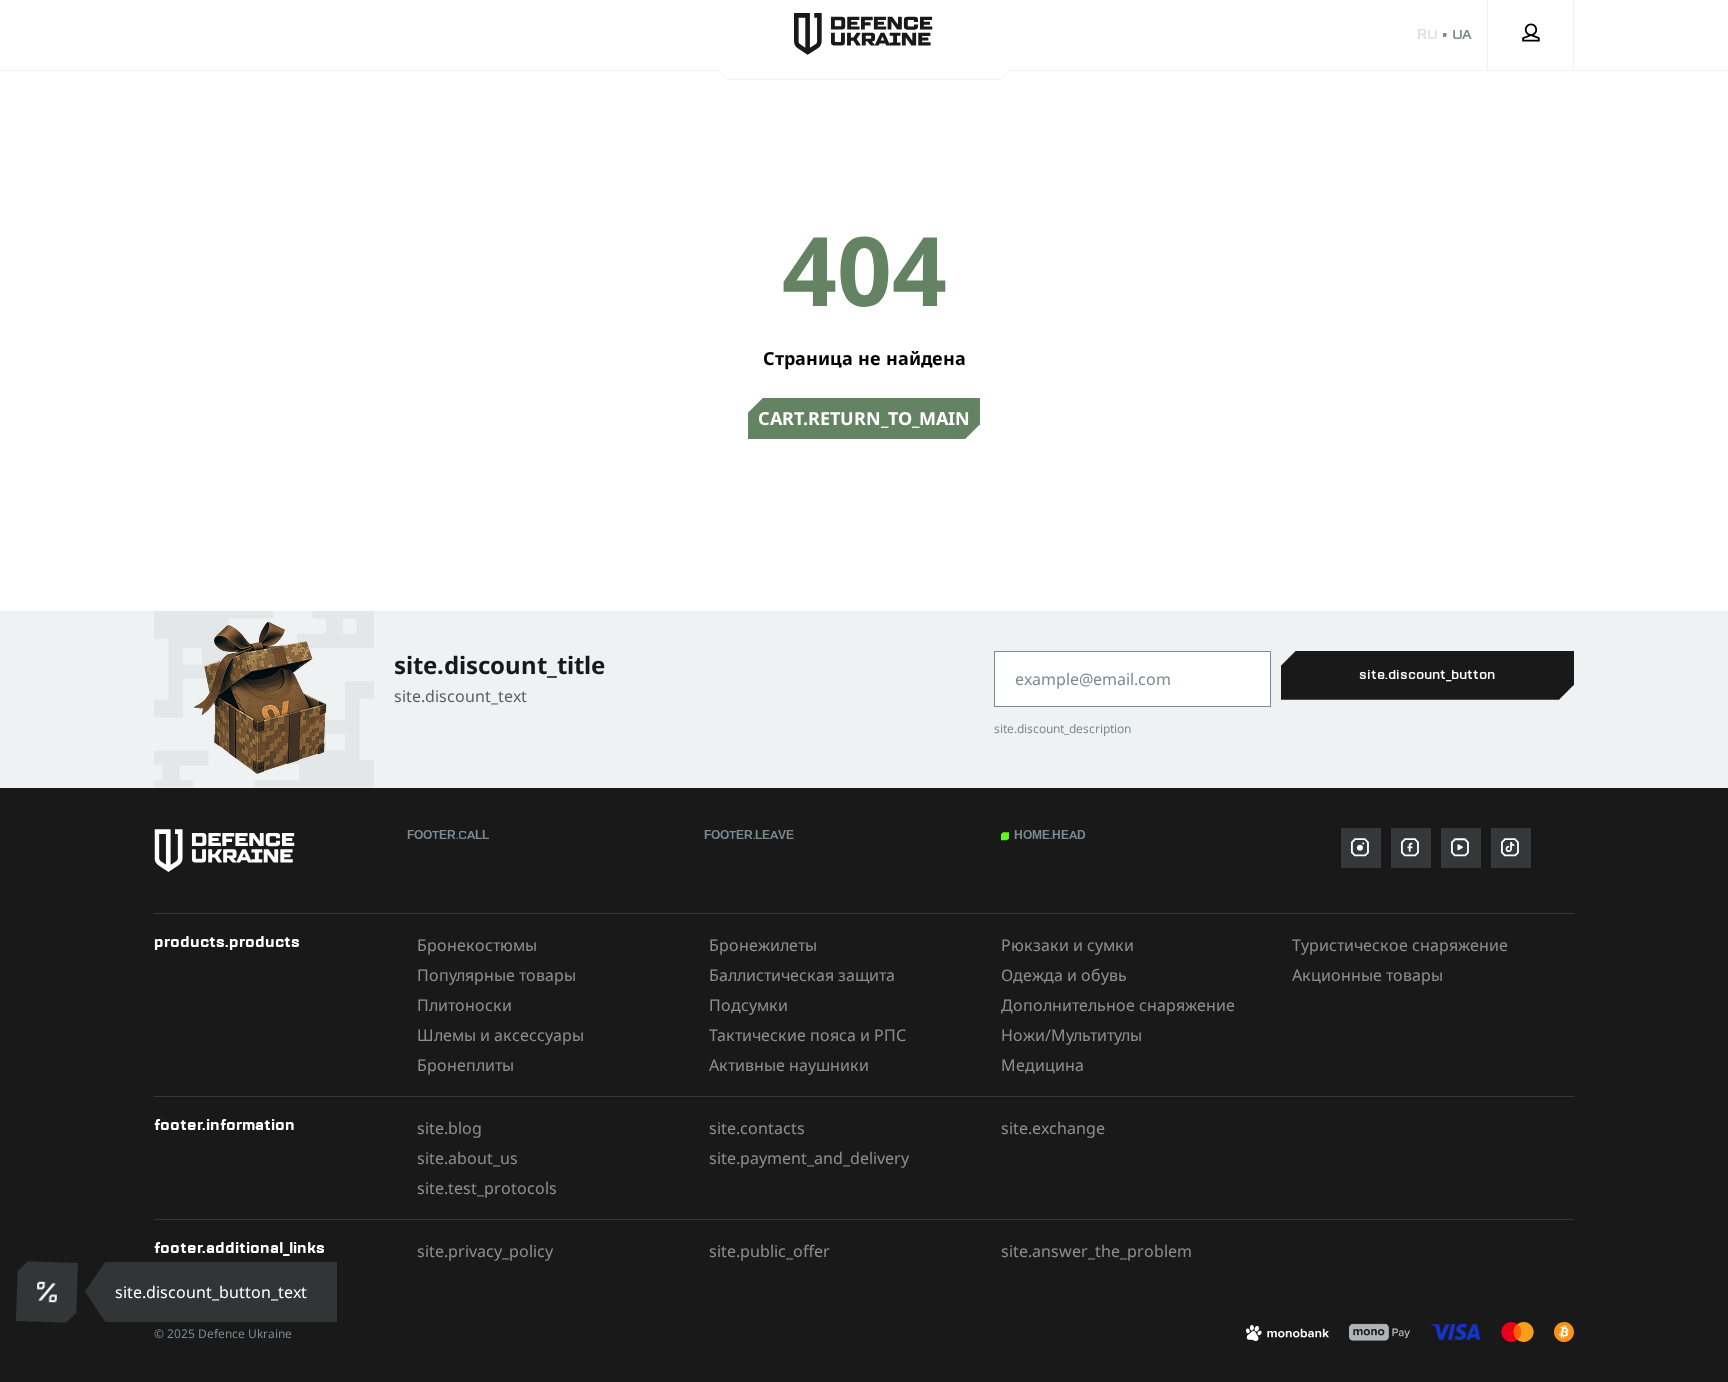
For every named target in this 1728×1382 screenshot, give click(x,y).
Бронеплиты (465, 1065)
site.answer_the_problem (1096, 1251)
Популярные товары (496, 975)
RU (1427, 35)
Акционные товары (1367, 975)
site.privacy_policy (485, 1251)
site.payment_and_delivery (809, 1158)
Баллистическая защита (802, 975)
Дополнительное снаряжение (1118, 1005)
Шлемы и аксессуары (500, 1035)
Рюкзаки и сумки (1067, 945)
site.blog (449, 1128)
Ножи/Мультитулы (1071, 1035)
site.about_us (467, 1158)
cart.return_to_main (864, 418)
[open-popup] (47, 1292)
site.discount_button (1427, 675)
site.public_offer (769, 1251)
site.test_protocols (487, 1188)
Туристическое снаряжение (1400, 945)
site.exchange (1053, 1128)
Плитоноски (464, 1005)
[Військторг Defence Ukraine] (270, 850)
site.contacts (757, 1128)
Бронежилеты (763, 945)
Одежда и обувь (1064, 975)
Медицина (1042, 1065)
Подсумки (748, 1005)
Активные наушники (789, 1065)
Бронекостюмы (477, 945)
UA (1462, 35)
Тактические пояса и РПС (807, 1035)
